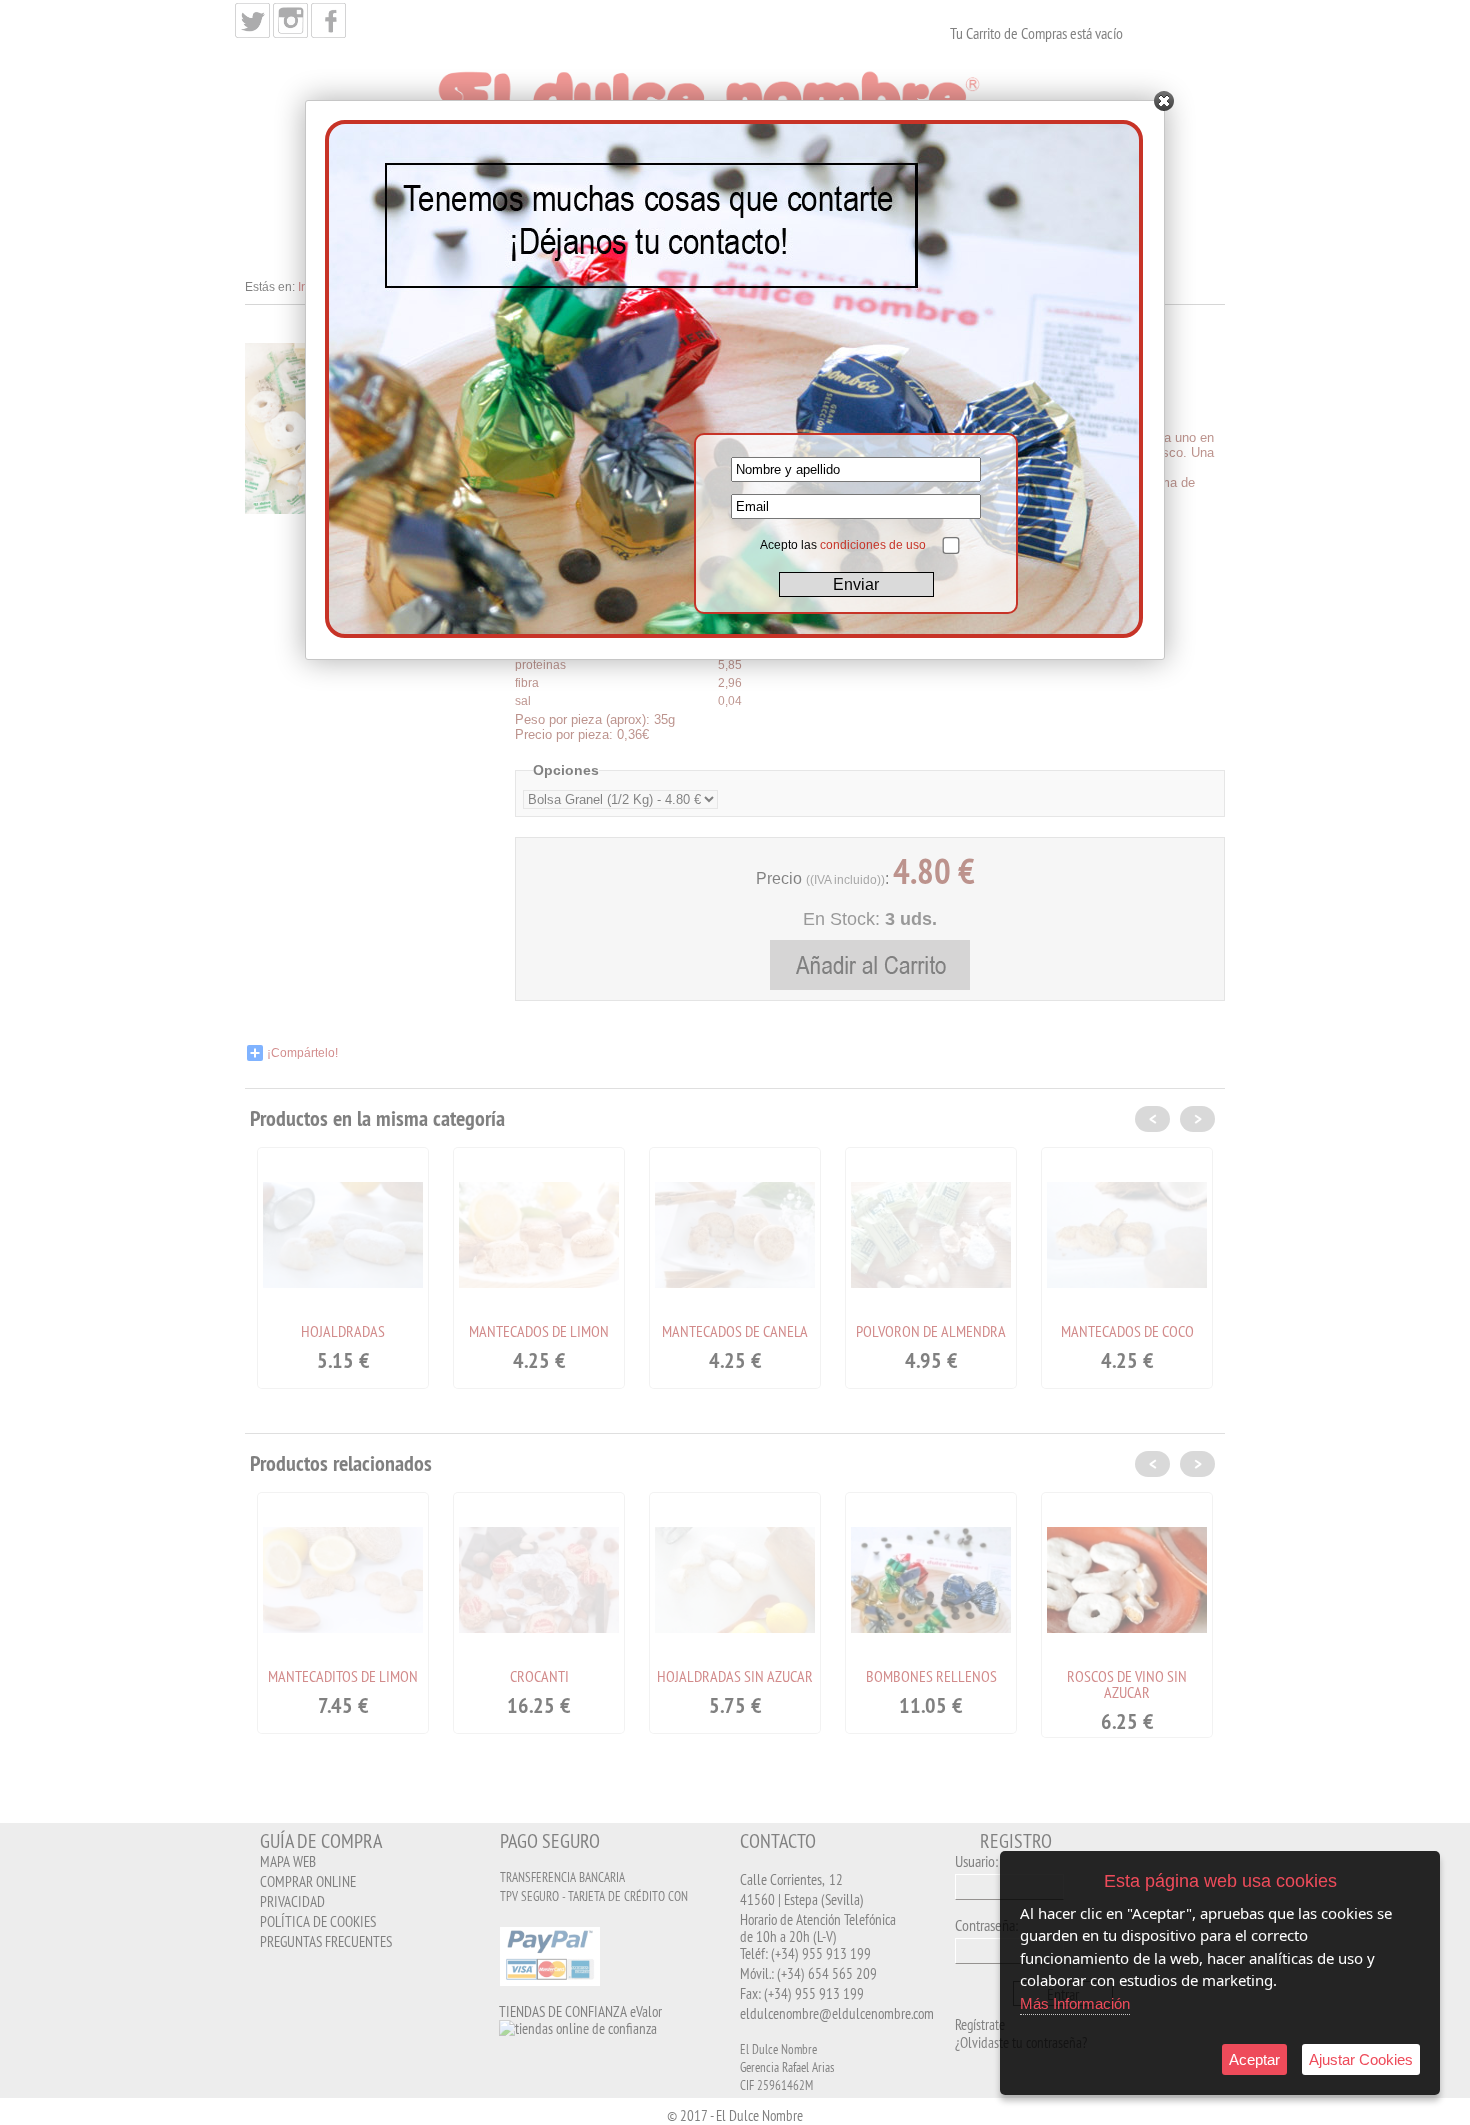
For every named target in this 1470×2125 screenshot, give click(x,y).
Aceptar (1254, 2059)
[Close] (1164, 101)
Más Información (1075, 2003)
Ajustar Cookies (1361, 2059)
